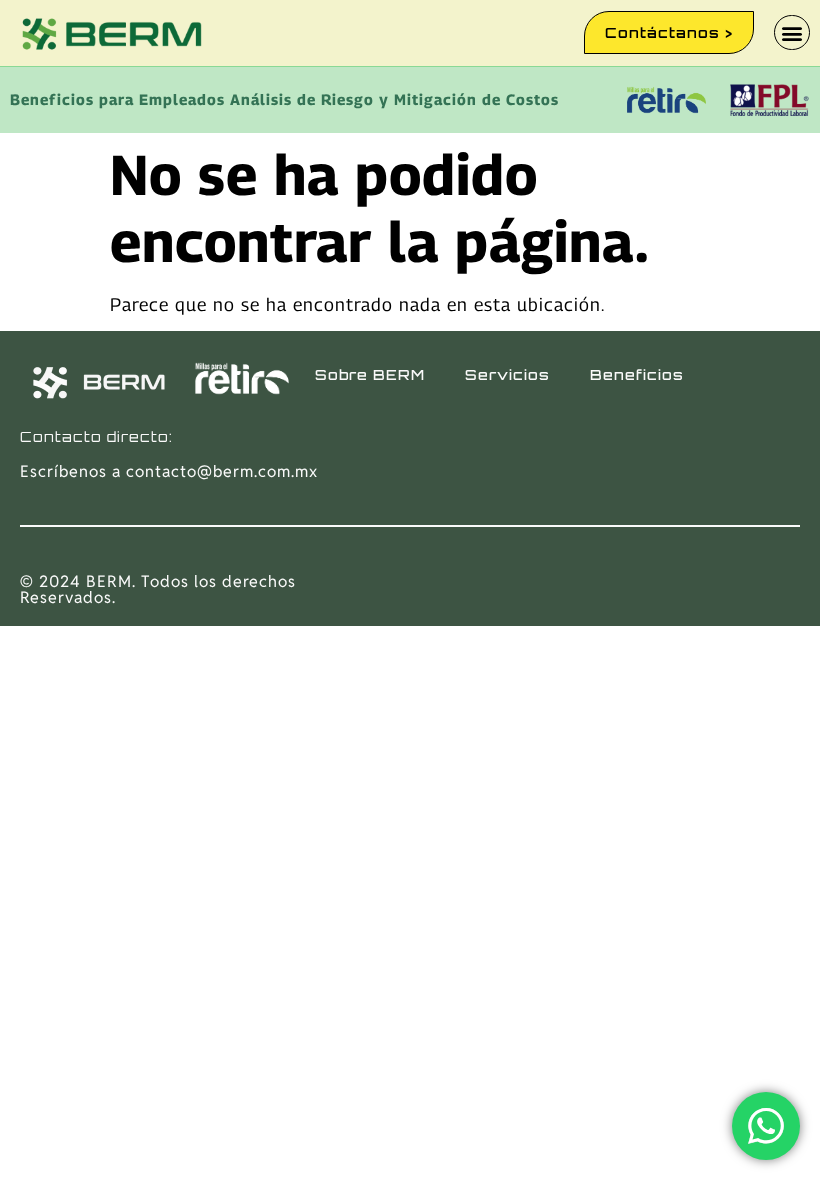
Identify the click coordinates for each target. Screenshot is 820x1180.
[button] (792, 32)
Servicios (507, 374)
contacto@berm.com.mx (222, 471)
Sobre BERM (370, 374)
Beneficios (637, 374)
